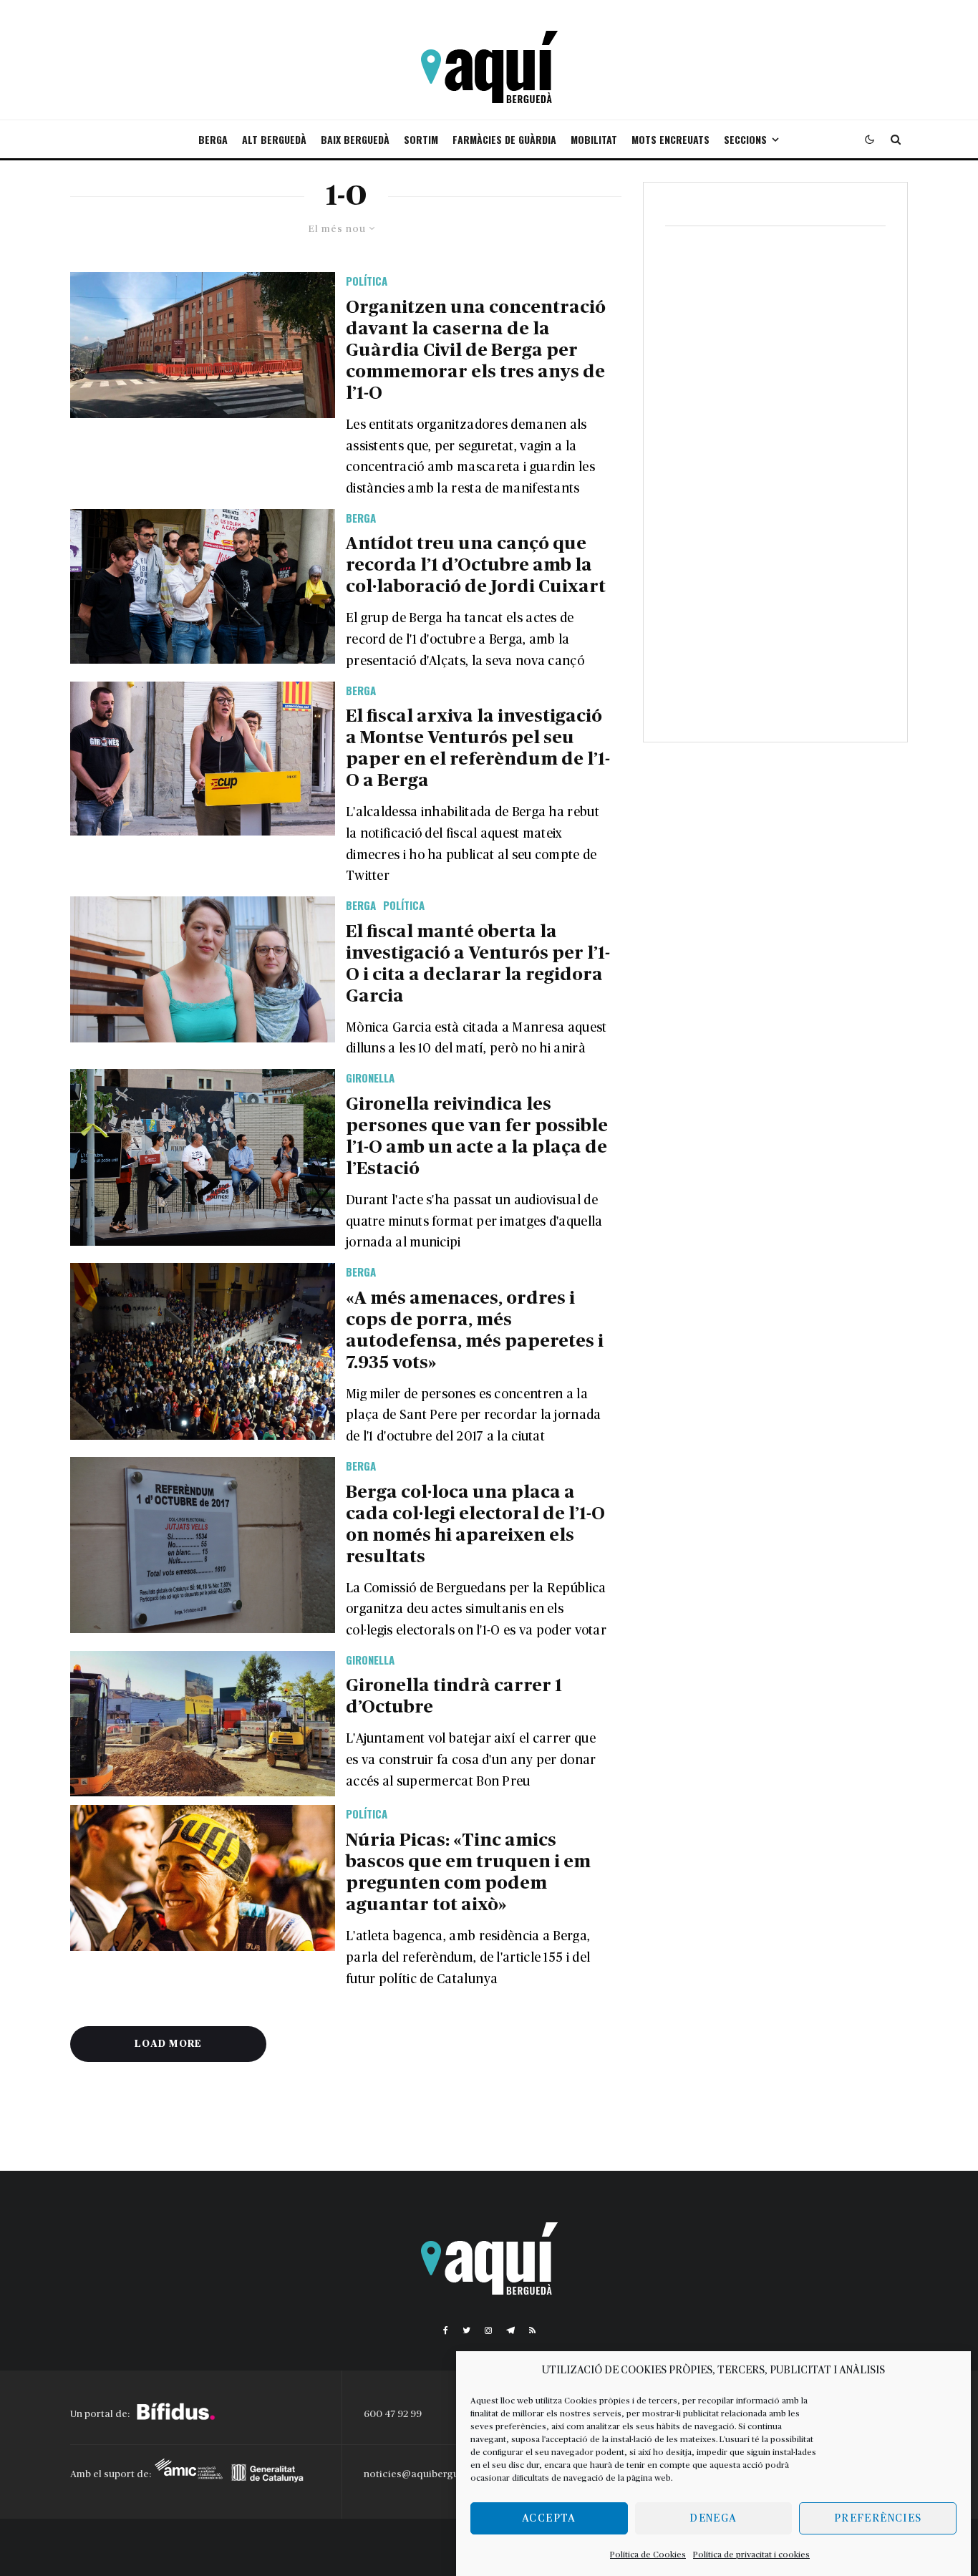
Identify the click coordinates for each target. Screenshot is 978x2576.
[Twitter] (466, 2330)
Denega (713, 2518)
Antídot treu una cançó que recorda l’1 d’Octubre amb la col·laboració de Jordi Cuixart (476, 565)
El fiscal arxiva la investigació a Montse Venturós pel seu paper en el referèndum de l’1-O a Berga (478, 749)
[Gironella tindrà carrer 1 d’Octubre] (203, 1724)
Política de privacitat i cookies (751, 2555)
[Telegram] (510, 2330)
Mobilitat (594, 139)
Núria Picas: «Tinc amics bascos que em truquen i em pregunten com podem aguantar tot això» (468, 1873)
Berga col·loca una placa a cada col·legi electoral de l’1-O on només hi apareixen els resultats (475, 1525)
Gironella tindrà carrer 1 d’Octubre (454, 1696)
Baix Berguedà (355, 139)
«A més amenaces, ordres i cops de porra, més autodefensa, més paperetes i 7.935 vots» (475, 1331)
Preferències (878, 2518)
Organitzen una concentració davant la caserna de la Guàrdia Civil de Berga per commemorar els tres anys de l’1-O (476, 350)
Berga (213, 139)
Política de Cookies (648, 2555)
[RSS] (532, 2330)
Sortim (421, 139)
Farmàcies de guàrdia (504, 139)
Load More (168, 2044)
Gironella (370, 1078)
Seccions (745, 139)
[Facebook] (446, 2330)
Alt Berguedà (274, 139)
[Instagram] (488, 2330)
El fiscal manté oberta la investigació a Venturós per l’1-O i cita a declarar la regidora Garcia (478, 964)
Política (367, 281)
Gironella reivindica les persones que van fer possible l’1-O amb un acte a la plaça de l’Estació (477, 1137)
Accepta (549, 2518)
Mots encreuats (670, 139)
